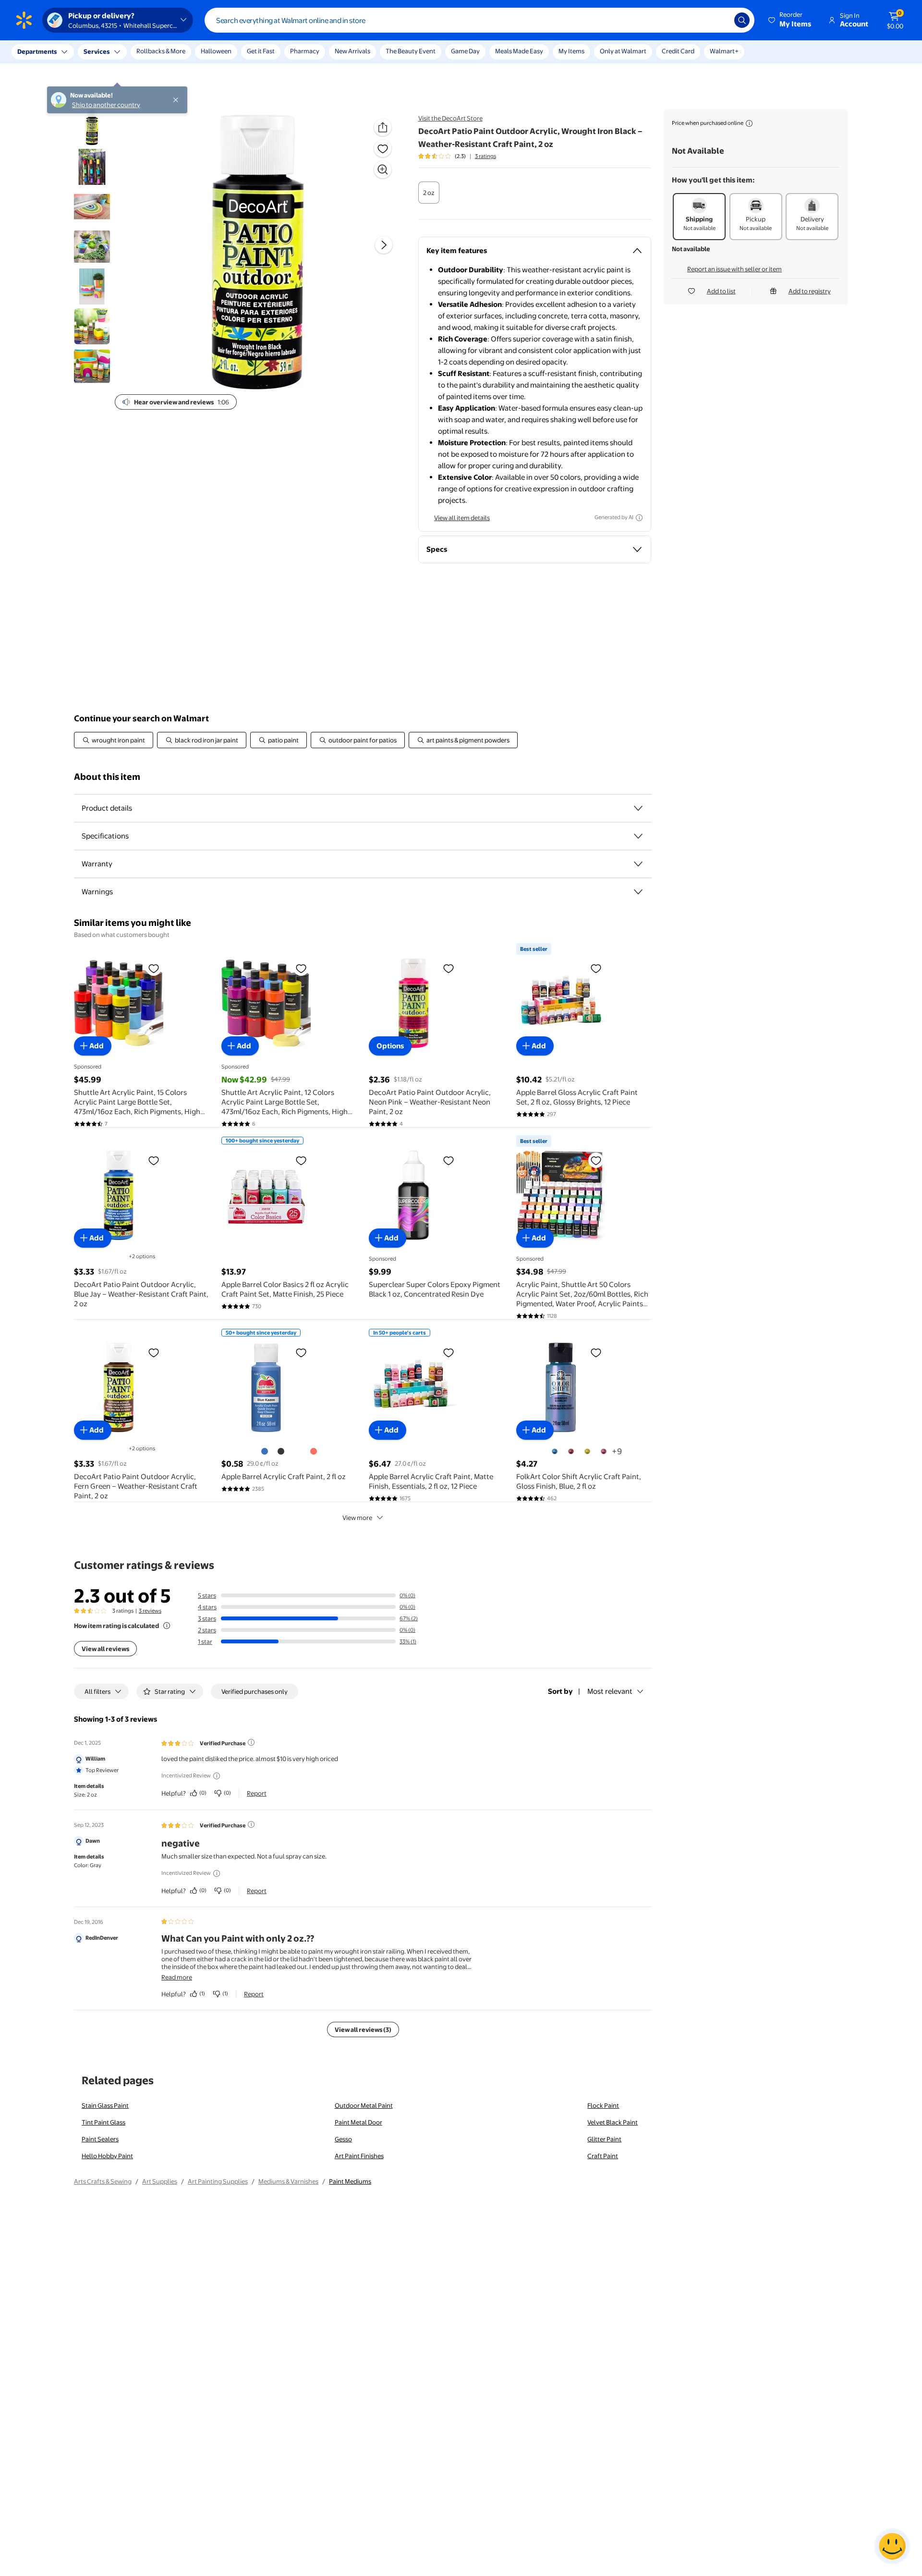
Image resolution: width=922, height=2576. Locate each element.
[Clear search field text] (720, 20)
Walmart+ (724, 51)
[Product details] (638, 808)
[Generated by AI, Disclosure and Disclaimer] (639, 518)
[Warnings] (638, 892)
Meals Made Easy (519, 51)
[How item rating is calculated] (167, 1626)
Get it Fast (261, 51)
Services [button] (97, 51)
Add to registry (810, 291)
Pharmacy (305, 51)
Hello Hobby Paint (107, 2156)
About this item (107, 777)
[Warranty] (638, 864)
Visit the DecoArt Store (450, 118)
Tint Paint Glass (103, 2122)
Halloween (216, 51)
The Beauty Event (411, 51)
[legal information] (749, 123)
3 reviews (150, 1611)
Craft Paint (603, 2156)
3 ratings (485, 156)
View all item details (462, 518)
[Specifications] (638, 836)
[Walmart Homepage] (24, 20)
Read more (177, 1977)
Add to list (721, 291)
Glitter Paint (604, 2139)
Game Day (465, 51)
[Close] (178, 52)
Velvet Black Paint (613, 2122)
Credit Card (678, 51)
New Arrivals (352, 51)
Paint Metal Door (358, 2122)
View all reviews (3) (363, 2029)
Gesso (343, 2139)
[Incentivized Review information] (217, 1776)
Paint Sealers (100, 2139)
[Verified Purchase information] (251, 1742)
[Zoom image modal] (383, 170)
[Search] (742, 20)
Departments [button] (37, 51)
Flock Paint (603, 2105)
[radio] (429, 193)
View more (357, 1518)
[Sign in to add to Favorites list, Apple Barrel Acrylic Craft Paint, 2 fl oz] (301, 1352)
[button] (790, 20)
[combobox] (479, 20)
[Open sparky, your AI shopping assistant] (892, 2546)
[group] (457, 156)
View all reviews (105, 1649)
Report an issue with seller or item (734, 269)
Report (257, 1793)
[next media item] (384, 245)
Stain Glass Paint (105, 2105)
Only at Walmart (623, 51)
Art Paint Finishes (359, 2156)
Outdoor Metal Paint (364, 2105)
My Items (571, 51)
